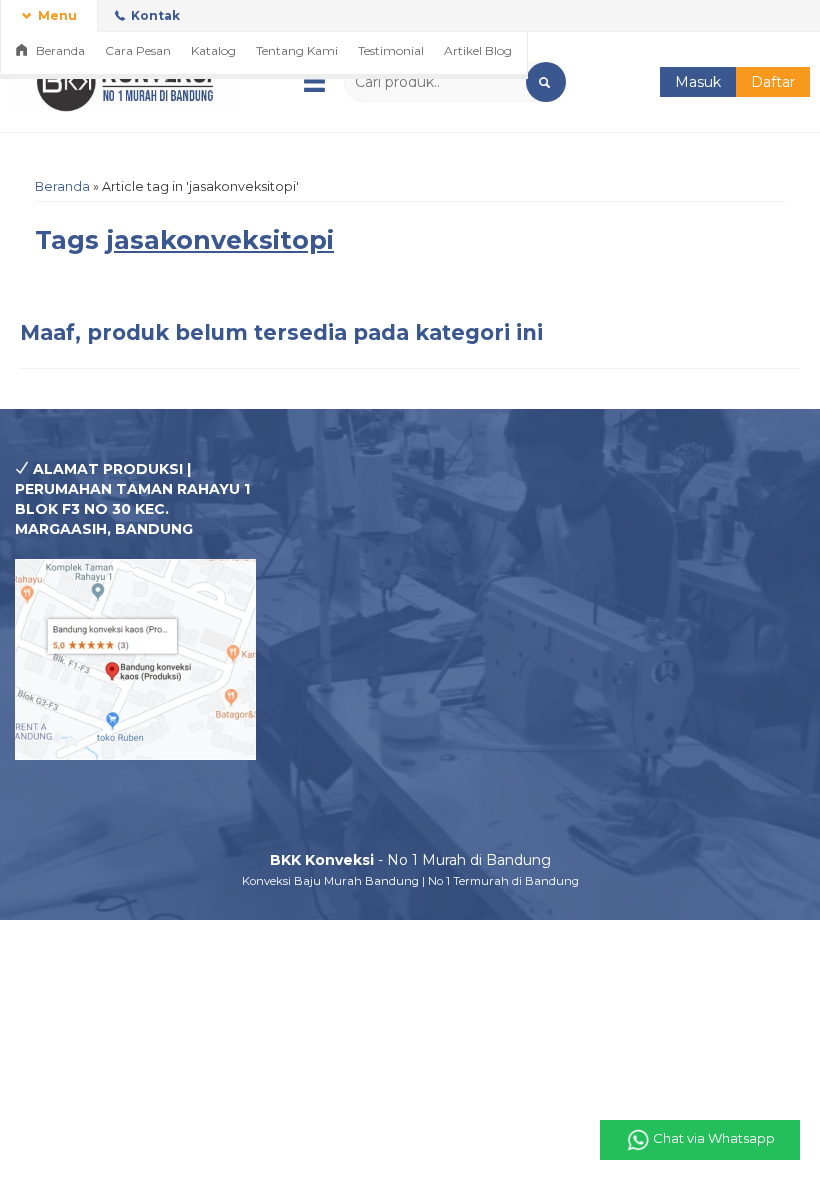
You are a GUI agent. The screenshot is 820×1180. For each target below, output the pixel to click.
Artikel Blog (478, 50)
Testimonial (391, 50)
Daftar (773, 82)
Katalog (213, 50)
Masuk (698, 82)
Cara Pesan (138, 50)
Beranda (59, 50)
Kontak (154, 15)
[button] (546, 82)
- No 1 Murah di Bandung (410, 860)
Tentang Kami (297, 50)
